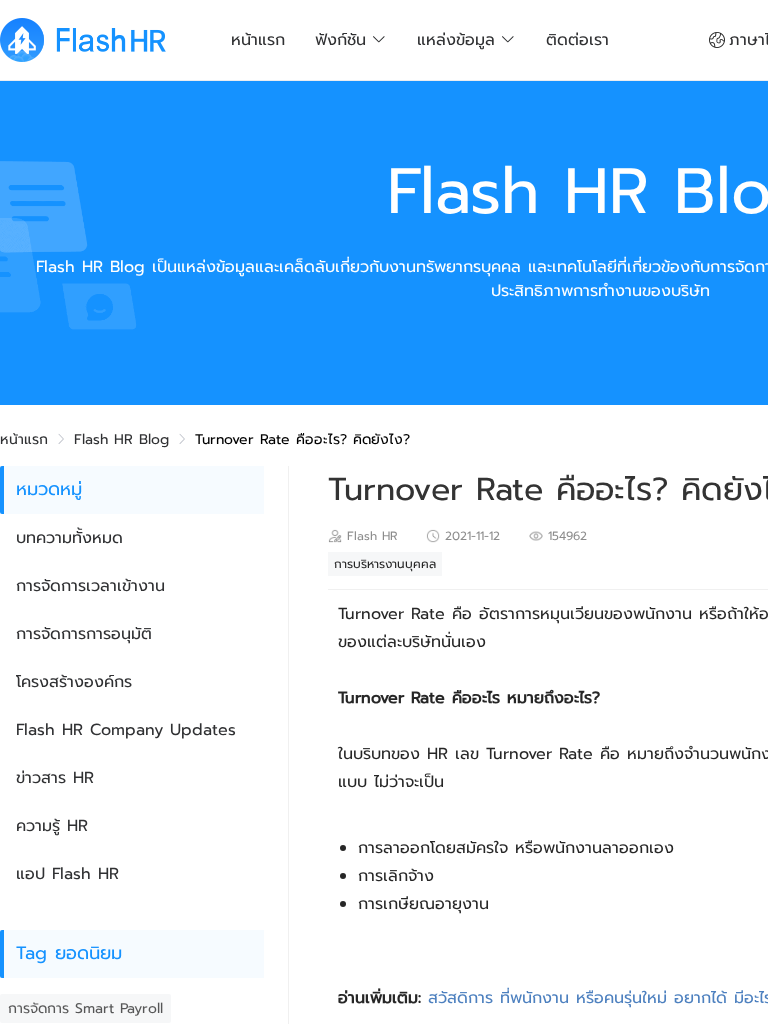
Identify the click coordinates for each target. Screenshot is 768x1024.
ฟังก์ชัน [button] (340, 40)
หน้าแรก (258, 40)
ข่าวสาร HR (55, 778)
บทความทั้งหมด (69, 538)
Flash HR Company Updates (126, 730)
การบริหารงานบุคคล (385, 564)
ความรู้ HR (52, 826)
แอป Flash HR (67, 874)
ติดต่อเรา (577, 40)
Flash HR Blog (121, 439)
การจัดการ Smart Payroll (85, 1008)
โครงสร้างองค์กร (74, 682)
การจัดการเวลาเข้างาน (90, 586)
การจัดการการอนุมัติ (84, 634)
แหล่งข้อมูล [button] (456, 40)
